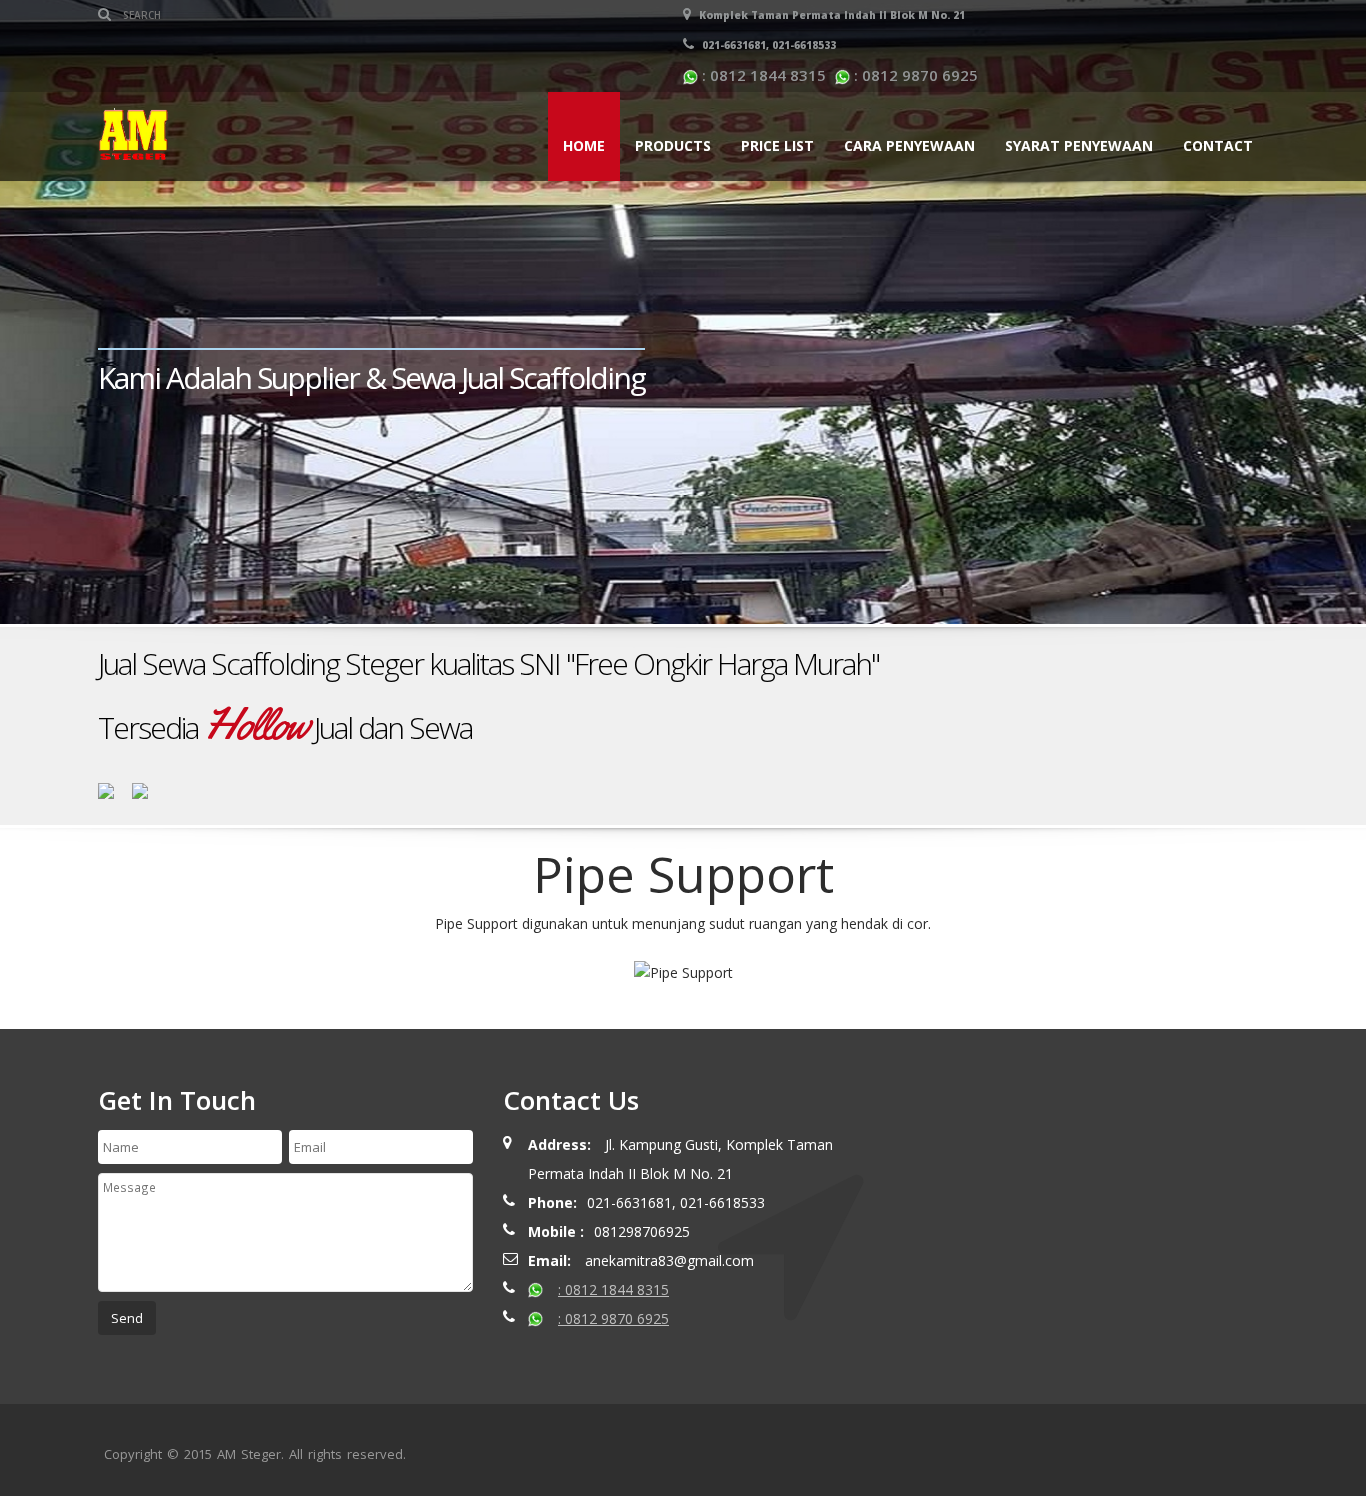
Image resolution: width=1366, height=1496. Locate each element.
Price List (777, 145)
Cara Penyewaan (909, 145)
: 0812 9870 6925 (914, 75)
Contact (1218, 145)
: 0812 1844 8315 (762, 75)
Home (584, 145)
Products (673, 145)
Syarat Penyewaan (1079, 145)
